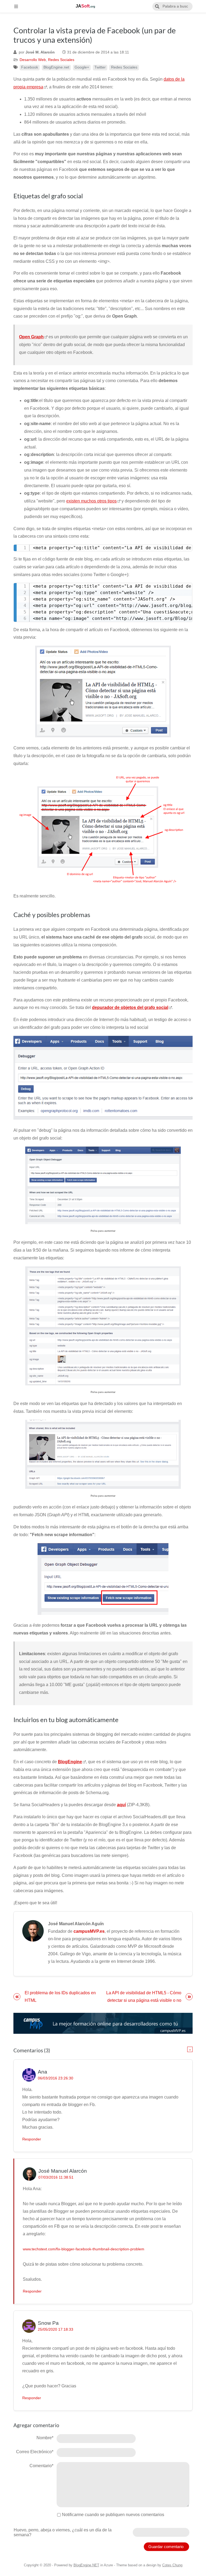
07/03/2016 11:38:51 (56, 2177)
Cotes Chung (172, 2565)
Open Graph (31, 337)
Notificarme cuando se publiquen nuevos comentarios (113, 2515)
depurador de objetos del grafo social (130, 1007)
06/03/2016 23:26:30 (56, 2078)
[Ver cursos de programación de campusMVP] (103, 2023)
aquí (121, 1805)
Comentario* (41, 2466)
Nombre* (45, 2438)
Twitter (100, 67)
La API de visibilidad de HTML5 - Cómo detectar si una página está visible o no (144, 1997)
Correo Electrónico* (35, 2452)
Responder (32, 2139)
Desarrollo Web (33, 60)
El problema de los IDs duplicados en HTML (60, 1997)
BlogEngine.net (56, 67)
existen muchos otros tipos (91, 501)
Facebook (30, 67)
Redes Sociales (61, 60)
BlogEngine (70, 1762)
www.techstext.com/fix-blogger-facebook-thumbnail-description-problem (84, 2249)
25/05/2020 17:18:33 (56, 2329)
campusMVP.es (89, 1931)
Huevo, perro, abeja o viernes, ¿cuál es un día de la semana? (63, 2532)
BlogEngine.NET (86, 2565)
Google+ (82, 67)
